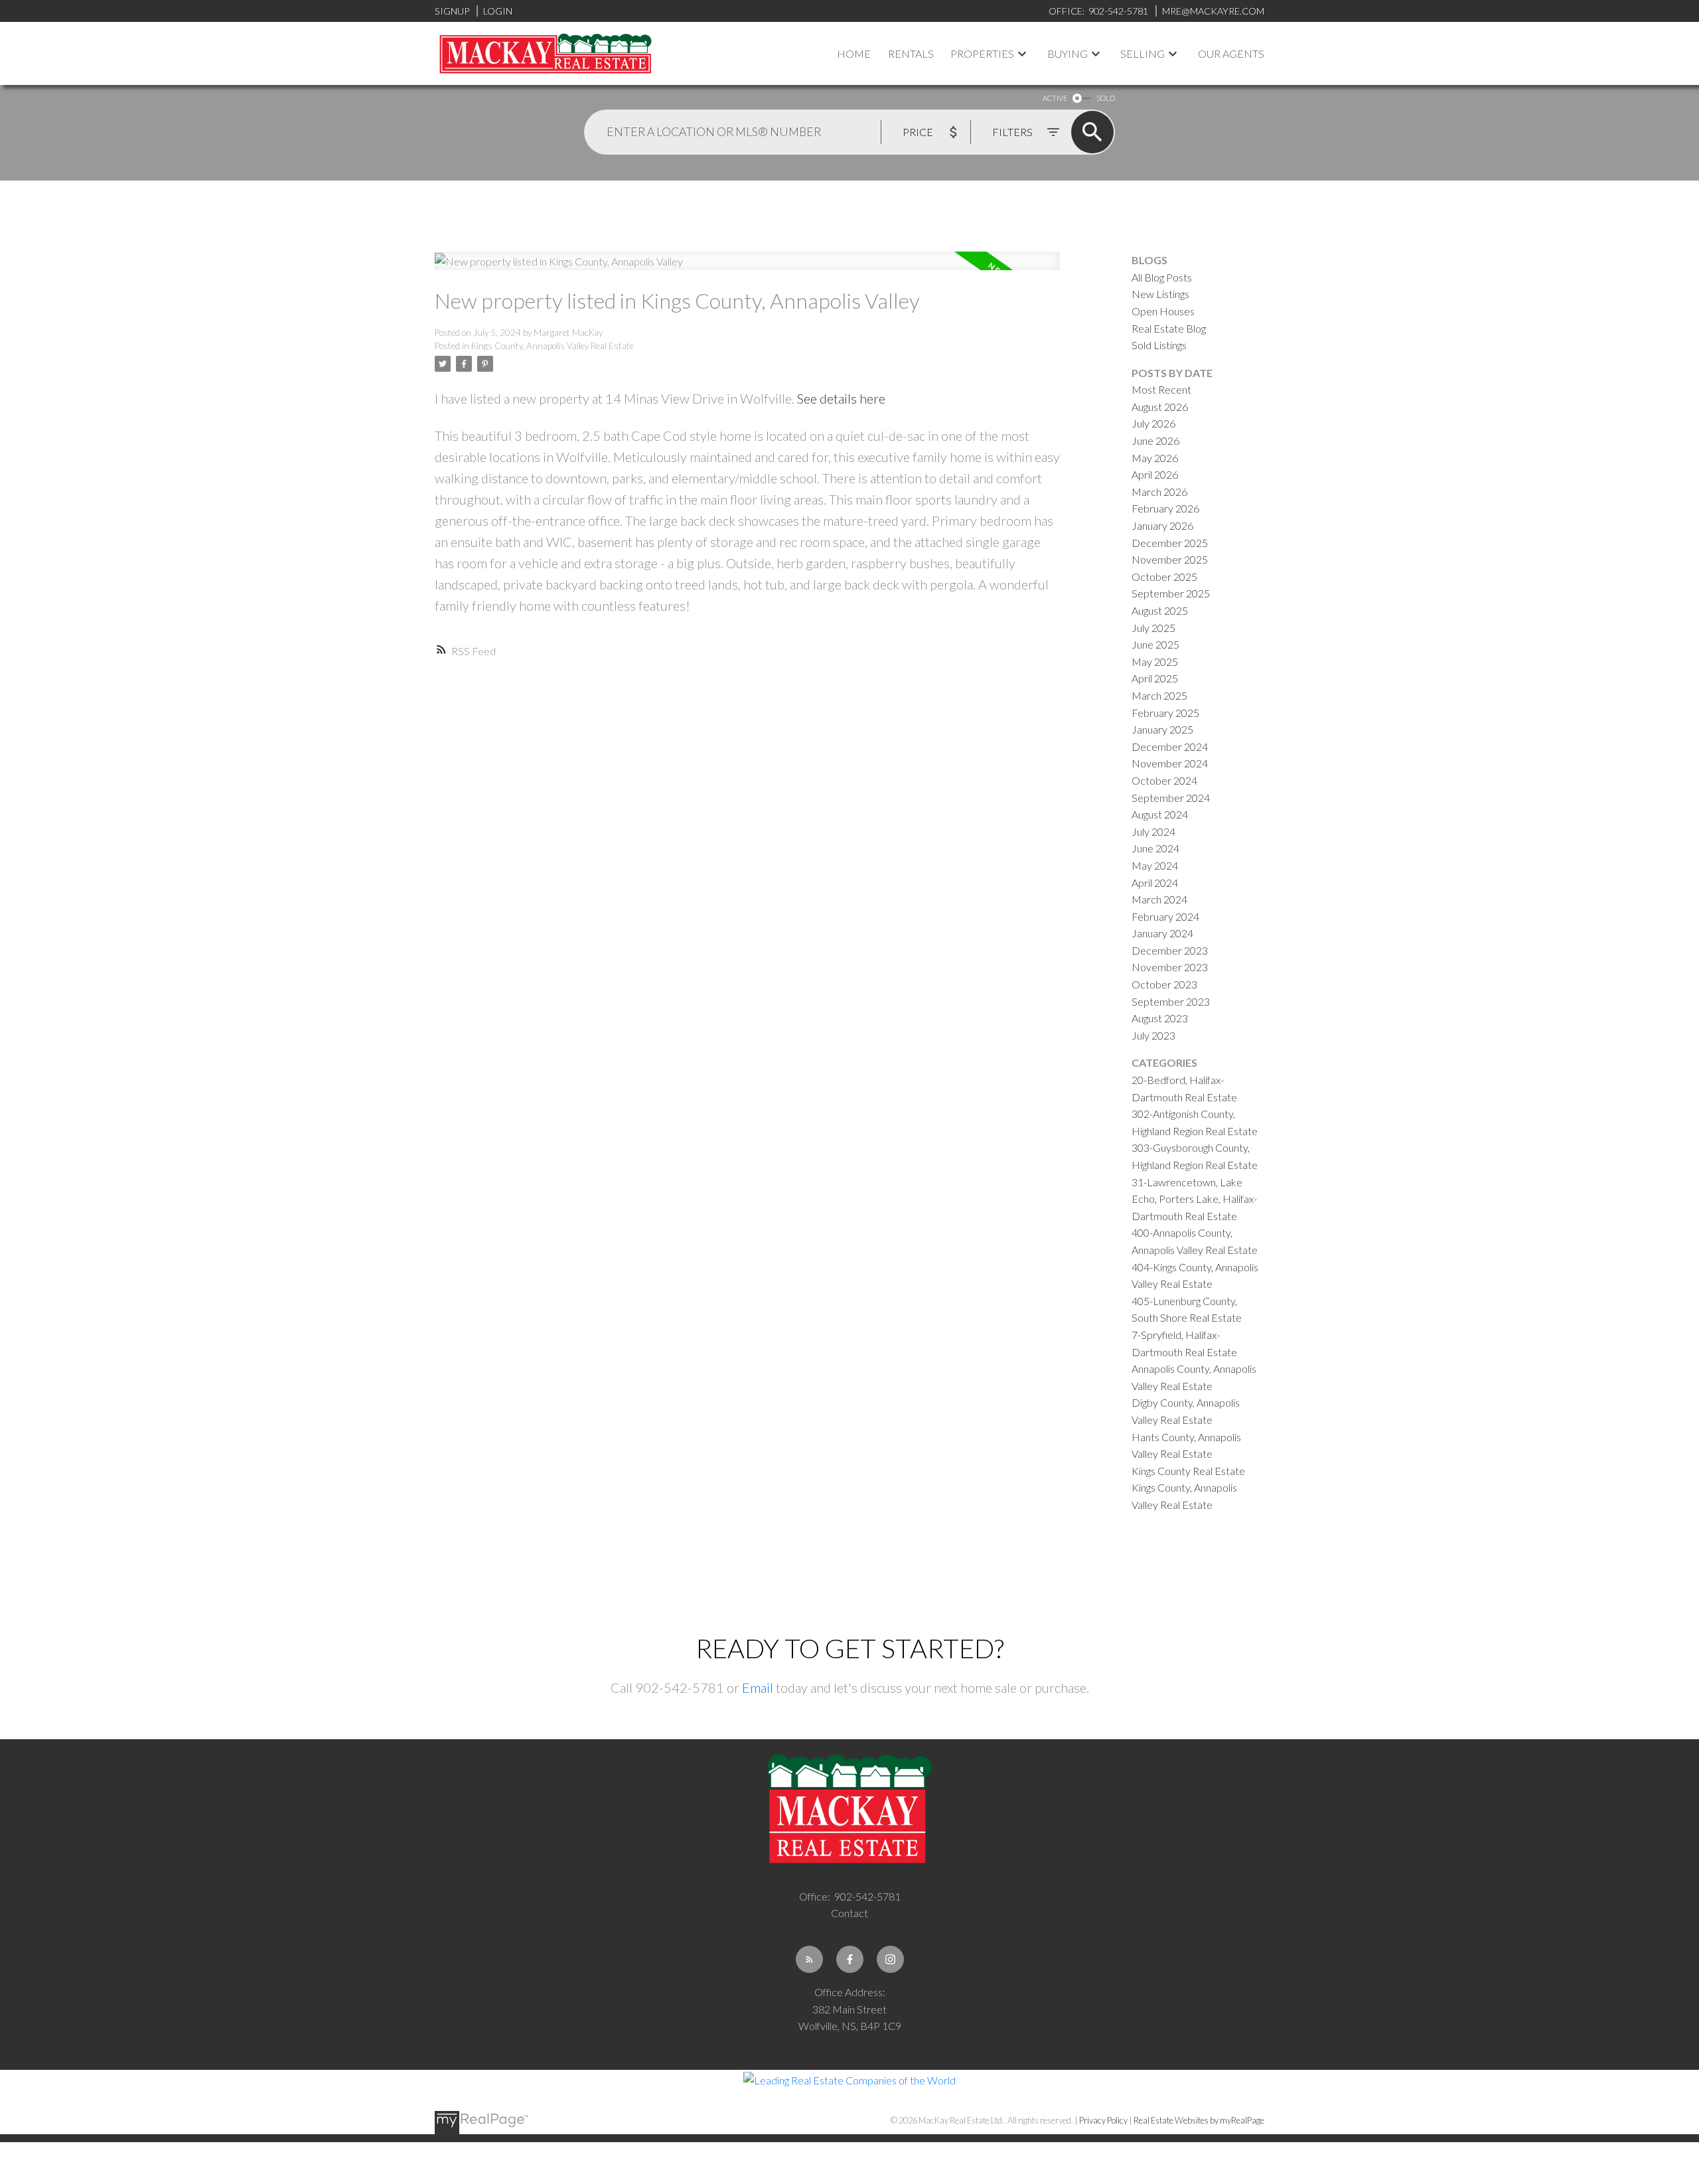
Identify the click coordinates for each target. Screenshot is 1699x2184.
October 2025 (1164, 577)
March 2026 (1159, 492)
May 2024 (1155, 865)
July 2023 (1153, 1035)
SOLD (1106, 98)
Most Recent (1161, 389)
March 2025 (1159, 695)
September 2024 (1171, 798)
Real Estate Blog (1169, 328)
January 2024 (1162, 933)
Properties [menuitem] (982, 53)
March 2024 (1159, 899)
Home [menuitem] (854, 53)
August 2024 (1160, 814)
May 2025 (1155, 662)
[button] (809, 1959)
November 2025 (1170, 559)
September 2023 (1171, 1001)
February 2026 (1165, 508)
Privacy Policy (1103, 2120)
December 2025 (1170, 543)
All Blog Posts (1162, 277)
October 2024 (1164, 780)
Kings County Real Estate (1188, 1471)
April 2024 (1155, 883)
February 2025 (1165, 713)
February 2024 (1165, 916)
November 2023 (1170, 967)
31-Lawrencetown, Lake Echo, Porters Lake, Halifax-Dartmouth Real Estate (1194, 1199)
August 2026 (1160, 407)
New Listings (1160, 294)
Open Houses (1163, 311)
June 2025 (1155, 644)
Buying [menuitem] (1068, 53)
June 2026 (1155, 440)
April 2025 (1155, 678)
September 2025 (1171, 593)
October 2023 (1164, 984)
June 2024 (1155, 848)
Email (758, 1687)
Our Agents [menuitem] (1231, 53)
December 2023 (1170, 950)
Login (498, 11)
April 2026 (1155, 474)
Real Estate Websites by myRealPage (1199, 2120)
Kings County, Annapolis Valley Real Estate (553, 346)
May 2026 (1155, 458)
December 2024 (1170, 746)
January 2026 (1162, 525)
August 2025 (1160, 610)
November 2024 (1170, 763)
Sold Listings (1159, 345)
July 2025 (1153, 628)
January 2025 (1162, 729)
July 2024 (1153, 831)
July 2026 (1153, 423)
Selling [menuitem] (1143, 53)
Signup (452, 11)
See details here (841, 398)
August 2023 (1160, 1018)
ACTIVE (1055, 98)
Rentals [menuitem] (911, 53)
